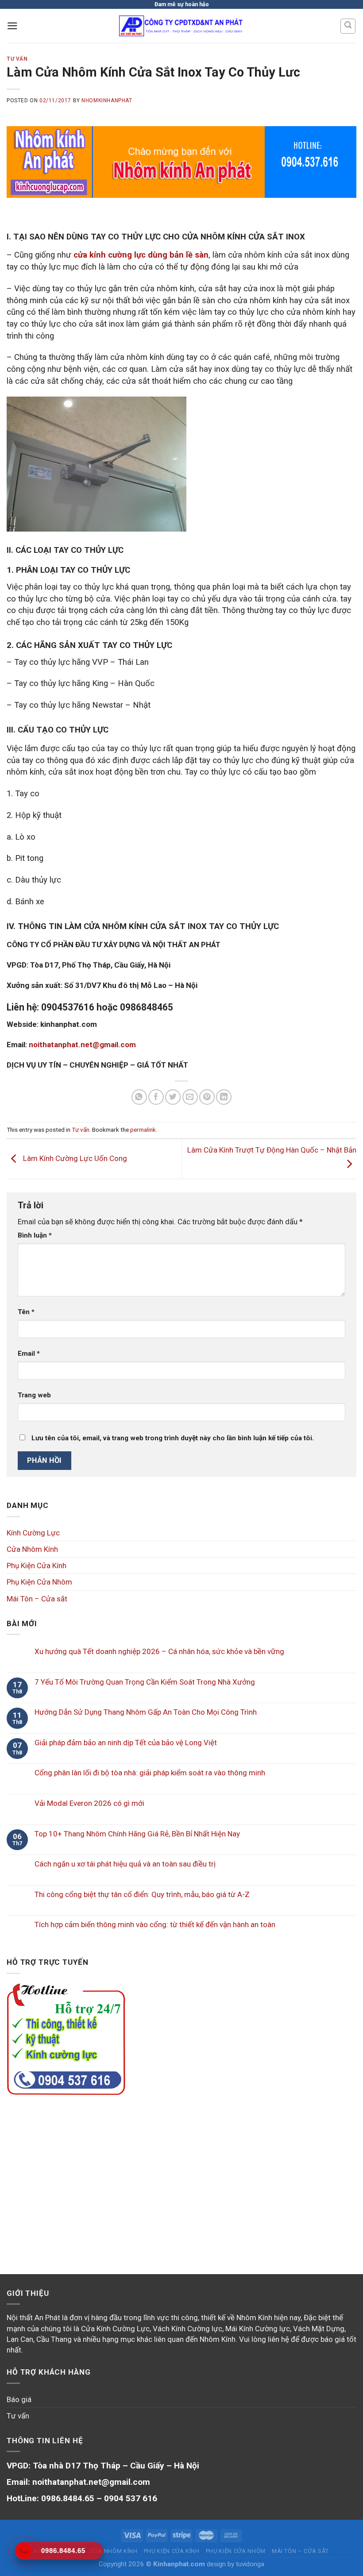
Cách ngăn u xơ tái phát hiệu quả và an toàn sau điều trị (125, 1864)
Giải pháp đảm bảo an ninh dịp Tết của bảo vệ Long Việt (126, 1743)
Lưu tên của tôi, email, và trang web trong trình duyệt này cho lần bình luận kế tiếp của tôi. (173, 1438)
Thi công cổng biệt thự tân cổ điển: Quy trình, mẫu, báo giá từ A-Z (142, 1894)
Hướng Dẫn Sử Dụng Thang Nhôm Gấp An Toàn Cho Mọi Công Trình (146, 1712)
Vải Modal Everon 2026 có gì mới (89, 1803)
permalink (143, 1130)
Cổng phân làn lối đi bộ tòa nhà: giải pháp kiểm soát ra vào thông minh (150, 1773)
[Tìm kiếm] (348, 26)
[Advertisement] (181, 2174)
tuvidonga (250, 2564)
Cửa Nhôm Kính (32, 1549)
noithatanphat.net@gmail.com (82, 1045)
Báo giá (19, 2399)
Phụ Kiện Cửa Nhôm (39, 1582)
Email (29, 1354)
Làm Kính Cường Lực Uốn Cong (74, 1158)
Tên (26, 1312)
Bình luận (35, 1235)
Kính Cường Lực (33, 1533)
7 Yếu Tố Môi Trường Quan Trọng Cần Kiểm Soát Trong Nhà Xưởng (145, 1682)
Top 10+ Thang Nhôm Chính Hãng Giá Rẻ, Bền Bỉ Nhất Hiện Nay (137, 1834)
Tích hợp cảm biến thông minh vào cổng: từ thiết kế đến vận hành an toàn (155, 1924)
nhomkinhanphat (107, 100)
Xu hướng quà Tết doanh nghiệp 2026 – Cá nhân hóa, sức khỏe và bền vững (159, 1651)
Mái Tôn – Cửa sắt (37, 1599)
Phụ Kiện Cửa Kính (37, 1566)
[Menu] (12, 26)
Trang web (34, 1395)
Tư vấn (17, 59)
